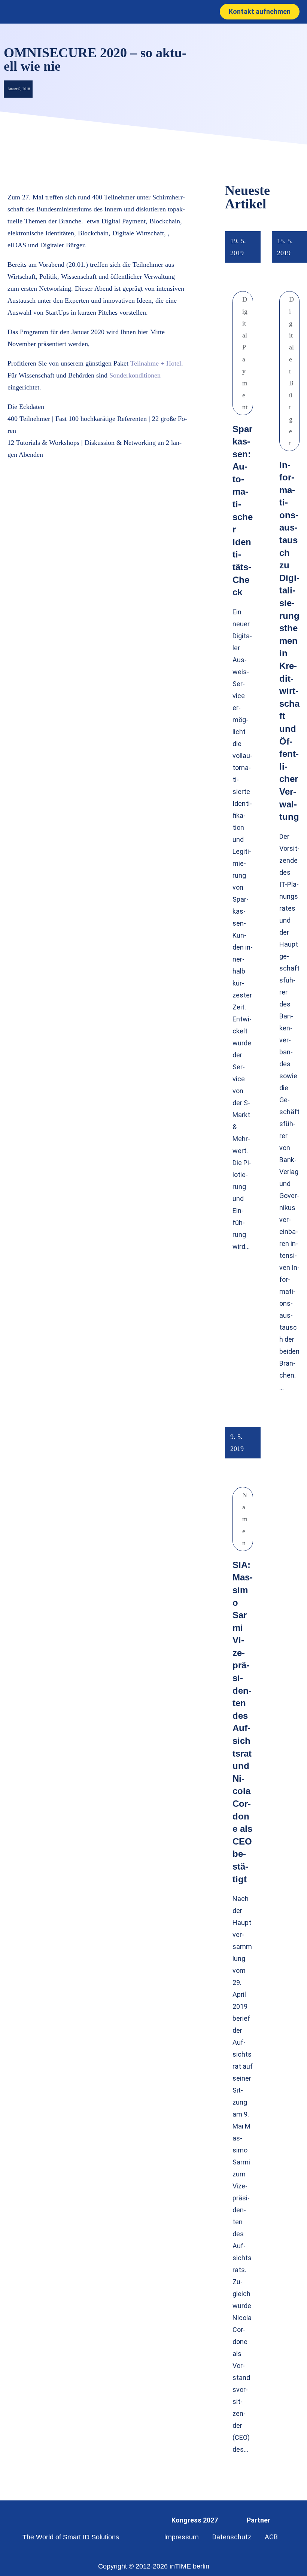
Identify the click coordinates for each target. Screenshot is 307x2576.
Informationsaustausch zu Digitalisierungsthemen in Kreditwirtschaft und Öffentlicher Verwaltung (289, 641)
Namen (245, 1519)
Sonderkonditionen (135, 375)
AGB (271, 2537)
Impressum (181, 2537)
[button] (145, 12)
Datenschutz (232, 2537)
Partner (259, 2520)
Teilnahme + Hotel (156, 363)
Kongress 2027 (195, 2520)
